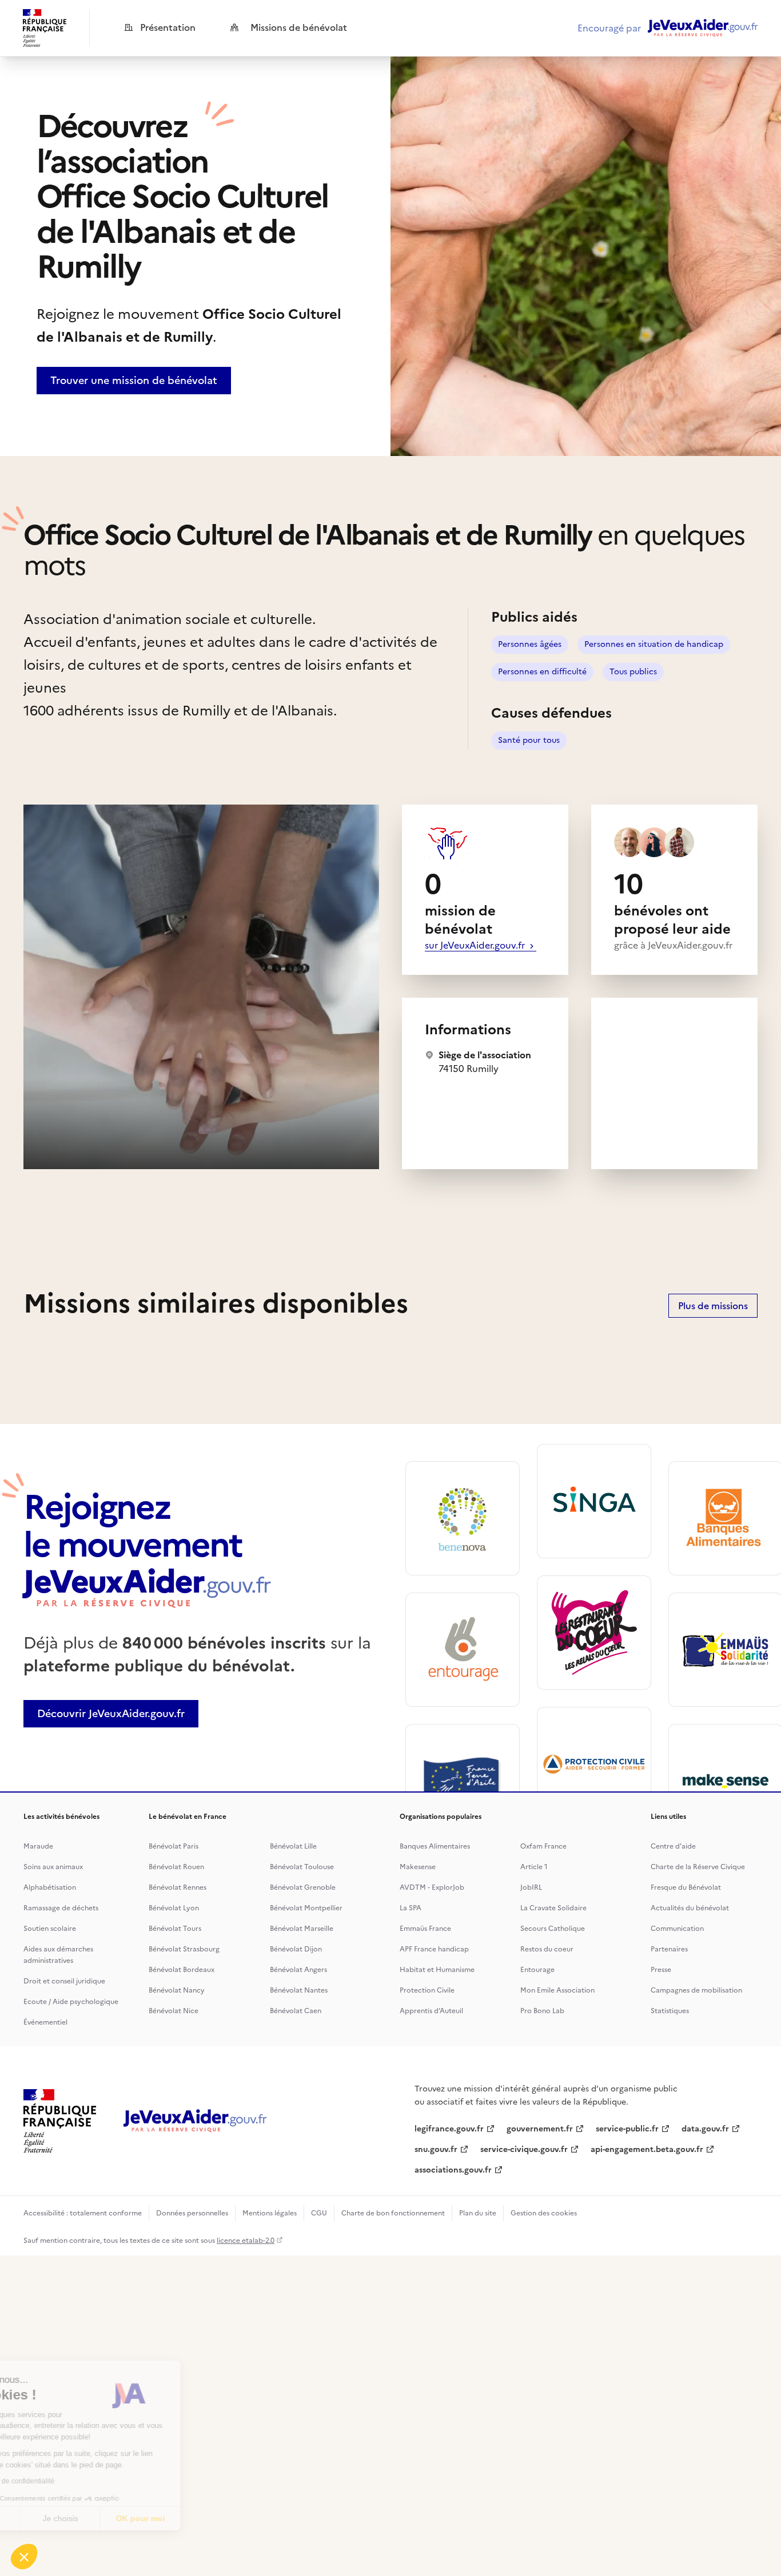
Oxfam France (543, 1846)
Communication (677, 1929)
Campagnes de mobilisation (696, 1990)
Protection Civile (427, 1990)
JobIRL (531, 1887)
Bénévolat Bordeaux (182, 1970)
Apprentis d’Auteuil (431, 2011)
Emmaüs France (425, 1929)
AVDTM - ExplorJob (432, 1887)
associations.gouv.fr (453, 2170)
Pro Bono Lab (542, 2011)
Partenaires (669, 1949)
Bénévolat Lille (293, 1846)
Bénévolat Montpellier (306, 1908)
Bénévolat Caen (296, 2011)
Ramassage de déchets (61, 1908)
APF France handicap (434, 1949)
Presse (661, 1970)
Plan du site (478, 2213)
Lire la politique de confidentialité (74, 2481)
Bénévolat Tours (175, 1929)
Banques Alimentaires (435, 1846)
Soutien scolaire (50, 1929)
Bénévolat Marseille (302, 1929)
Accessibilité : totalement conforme (83, 2213)
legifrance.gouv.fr (449, 2129)
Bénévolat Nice (174, 2011)
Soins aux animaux (53, 1867)
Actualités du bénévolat (690, 1908)
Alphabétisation (50, 1887)
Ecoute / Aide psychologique (71, 2002)
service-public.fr (627, 2129)
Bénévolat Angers (298, 1970)
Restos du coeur (547, 1949)
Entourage (537, 1970)
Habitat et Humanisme (437, 1970)
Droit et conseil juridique (64, 1981)
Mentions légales (270, 2213)
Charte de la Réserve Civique (698, 1867)
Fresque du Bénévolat (686, 1887)
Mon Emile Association (557, 1990)
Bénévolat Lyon (174, 1908)
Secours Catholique (553, 1929)
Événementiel (45, 2022)
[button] (24, 2557)
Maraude (38, 1846)
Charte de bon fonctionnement (393, 2213)
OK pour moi (212, 2518)
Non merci (51, 2518)
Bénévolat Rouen (176, 1867)
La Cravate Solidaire (553, 1908)
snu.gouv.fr (436, 2149)
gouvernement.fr (540, 2129)
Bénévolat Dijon (296, 1949)
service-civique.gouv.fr (524, 2149)
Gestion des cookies (544, 2213)
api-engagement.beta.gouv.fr (647, 2149)
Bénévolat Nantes (299, 1990)
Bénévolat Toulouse (302, 1867)
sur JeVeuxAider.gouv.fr (476, 945)
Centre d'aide (673, 1846)
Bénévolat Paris (174, 1846)
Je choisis (132, 2518)
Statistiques (670, 2011)
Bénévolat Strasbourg (184, 1949)
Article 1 (534, 1867)
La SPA (411, 1908)
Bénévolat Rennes (178, 1887)
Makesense (418, 1867)
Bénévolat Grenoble (303, 1887)
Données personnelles (192, 2213)
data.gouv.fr (705, 2129)
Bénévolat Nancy (177, 1990)
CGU (319, 2213)
